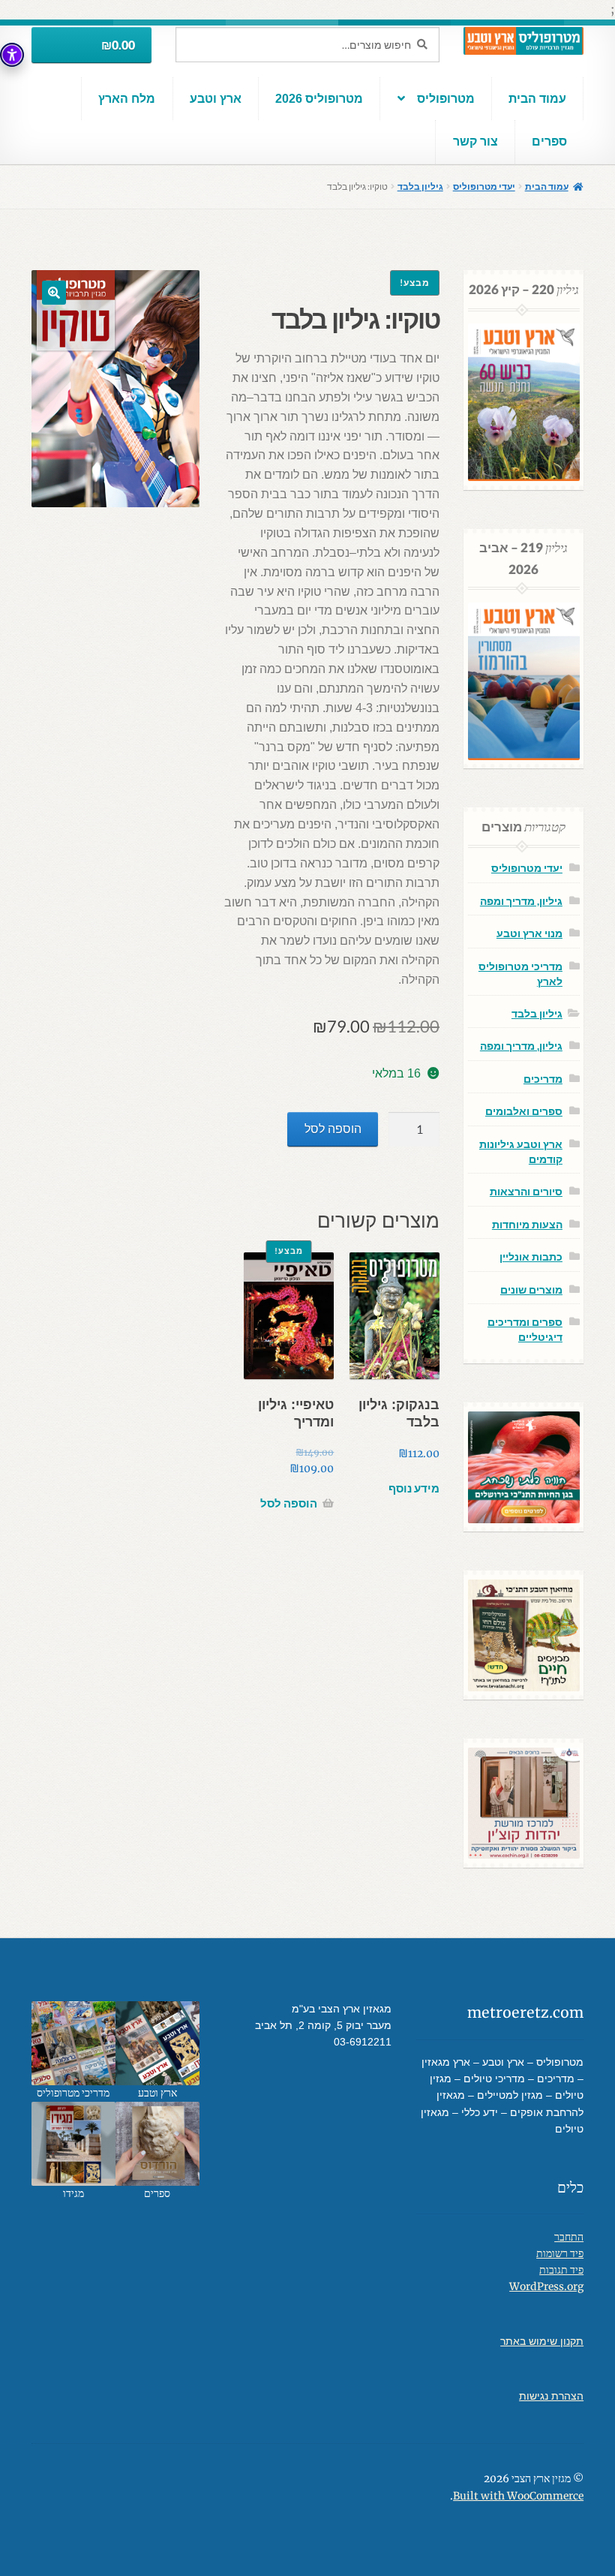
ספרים (549, 141)
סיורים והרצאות (526, 1191)
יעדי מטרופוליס (484, 186)
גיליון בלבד (420, 186)
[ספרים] (157, 2144)
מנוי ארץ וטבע (529, 933)
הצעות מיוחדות (527, 1224)
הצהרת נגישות (551, 2396)
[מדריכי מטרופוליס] (73, 2043)
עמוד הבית (537, 99)
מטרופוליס (446, 99)
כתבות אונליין (531, 1256)
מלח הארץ (127, 99)
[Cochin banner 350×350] (524, 1804)
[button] (54, 293)
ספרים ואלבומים (524, 1111)
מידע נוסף (414, 1488)
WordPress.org (546, 2287)
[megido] (73, 2144)
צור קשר (475, 141)
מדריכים (543, 1079)
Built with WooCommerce (518, 2496)
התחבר (569, 2237)
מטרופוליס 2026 (319, 99)
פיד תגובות (561, 2270)
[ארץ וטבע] (157, 2043)
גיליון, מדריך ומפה (521, 901)
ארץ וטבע (216, 99)
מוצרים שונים (531, 1290)
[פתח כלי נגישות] (12, 55)
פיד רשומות (560, 2254)
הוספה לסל (333, 1129)
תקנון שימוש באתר (542, 2342)
